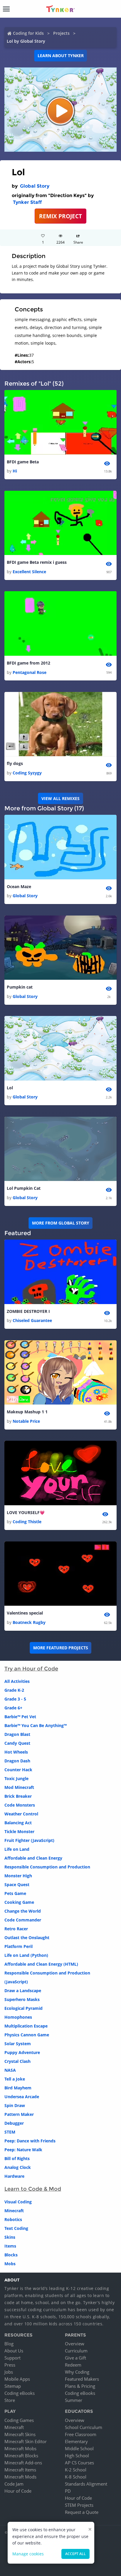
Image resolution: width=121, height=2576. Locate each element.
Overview (75, 2344)
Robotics (13, 2219)
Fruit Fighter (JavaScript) (29, 1840)
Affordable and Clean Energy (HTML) (41, 1964)
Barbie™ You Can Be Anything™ (36, 1725)
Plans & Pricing (80, 2386)
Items (10, 2246)
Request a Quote (82, 2512)
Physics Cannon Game (27, 2035)
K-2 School (76, 2470)
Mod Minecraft (19, 1787)
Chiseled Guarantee (32, 1320)
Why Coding (77, 2372)
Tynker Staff (27, 202)
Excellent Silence (29, 572)
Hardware (14, 2176)
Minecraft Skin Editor (26, 2441)
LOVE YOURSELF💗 (26, 1512)
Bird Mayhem (18, 2088)
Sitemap (13, 2386)
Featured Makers (82, 2379)
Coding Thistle (27, 1522)
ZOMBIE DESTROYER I (28, 1311)
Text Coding (16, 2228)
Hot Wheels (16, 1752)
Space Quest (17, 1885)
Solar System (18, 2044)
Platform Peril (19, 1946)
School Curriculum (84, 2427)
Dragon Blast (17, 1734)
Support (12, 2358)
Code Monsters (20, 1805)
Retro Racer (16, 1929)
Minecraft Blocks (21, 2456)
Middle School (79, 2448)
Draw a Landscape (23, 1991)
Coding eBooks (20, 2393)
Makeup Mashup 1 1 (27, 1412)
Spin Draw (15, 2105)
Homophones (18, 2017)
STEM (10, 2132)
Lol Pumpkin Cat (24, 1188)
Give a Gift (75, 2358)
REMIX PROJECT (60, 216)
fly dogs (15, 763)
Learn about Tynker (61, 56)
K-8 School (76, 2477)
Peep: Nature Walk (23, 2150)
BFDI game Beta (23, 462)
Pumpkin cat (20, 987)
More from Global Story (61, 1223)
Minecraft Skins (20, 2434)
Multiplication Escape (26, 2026)
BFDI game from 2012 (28, 663)
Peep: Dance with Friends (30, 2141)
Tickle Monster (19, 1831)
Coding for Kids (28, 33)
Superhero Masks (22, 1999)
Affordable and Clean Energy (33, 1858)
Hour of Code (18, 2491)
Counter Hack (18, 1770)
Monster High (18, 1876)
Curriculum (76, 2351)
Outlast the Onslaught (27, 1938)
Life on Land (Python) (26, 1955)
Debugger (14, 2123)
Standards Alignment (86, 2484)
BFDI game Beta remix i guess (37, 562)
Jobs (9, 2372)
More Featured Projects (61, 1648)
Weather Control (21, 1814)
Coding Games (19, 2420)
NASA (10, 2070)
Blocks (11, 2255)
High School (77, 2456)
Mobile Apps (17, 2379)
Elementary (76, 2441)
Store (10, 2400)
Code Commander (23, 1920)
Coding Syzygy (27, 773)
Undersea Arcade (22, 2097)
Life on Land (17, 1849)
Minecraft (14, 2211)
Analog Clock (18, 2167)
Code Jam (14, 2484)
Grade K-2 (14, 1690)
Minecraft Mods (20, 2477)
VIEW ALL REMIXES (60, 798)
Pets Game (15, 1893)
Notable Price (26, 1421)
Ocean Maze (19, 887)
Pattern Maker (19, 2114)
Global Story (35, 186)
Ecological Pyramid (23, 2008)
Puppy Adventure (22, 2052)
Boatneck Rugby (29, 1622)
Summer (74, 2400)
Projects (61, 33)
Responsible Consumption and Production (47, 1867)
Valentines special (25, 1613)
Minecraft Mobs (20, 2448)
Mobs (10, 2264)
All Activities (17, 1681)
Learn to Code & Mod (33, 2189)
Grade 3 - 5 (15, 1699)
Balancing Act (18, 1823)
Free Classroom (81, 2434)
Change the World (23, 1911)
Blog (9, 2344)
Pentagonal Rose (30, 672)
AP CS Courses (79, 2463)
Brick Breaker (18, 1796)
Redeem (73, 2365)
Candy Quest (17, 1743)
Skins (10, 2237)
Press (10, 2365)
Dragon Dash (17, 1761)
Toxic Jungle (16, 1778)
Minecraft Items (20, 2470)
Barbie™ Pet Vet (20, 1717)
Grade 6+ (13, 1708)
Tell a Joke (15, 2079)
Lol (10, 1088)
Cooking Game (19, 1902)
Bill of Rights (17, 2158)
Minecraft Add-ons (23, 2463)
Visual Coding (18, 2202)
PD (68, 2491)
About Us (14, 2351)
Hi (15, 471)
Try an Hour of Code (31, 1669)
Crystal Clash (17, 2061)
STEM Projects (79, 2505)
